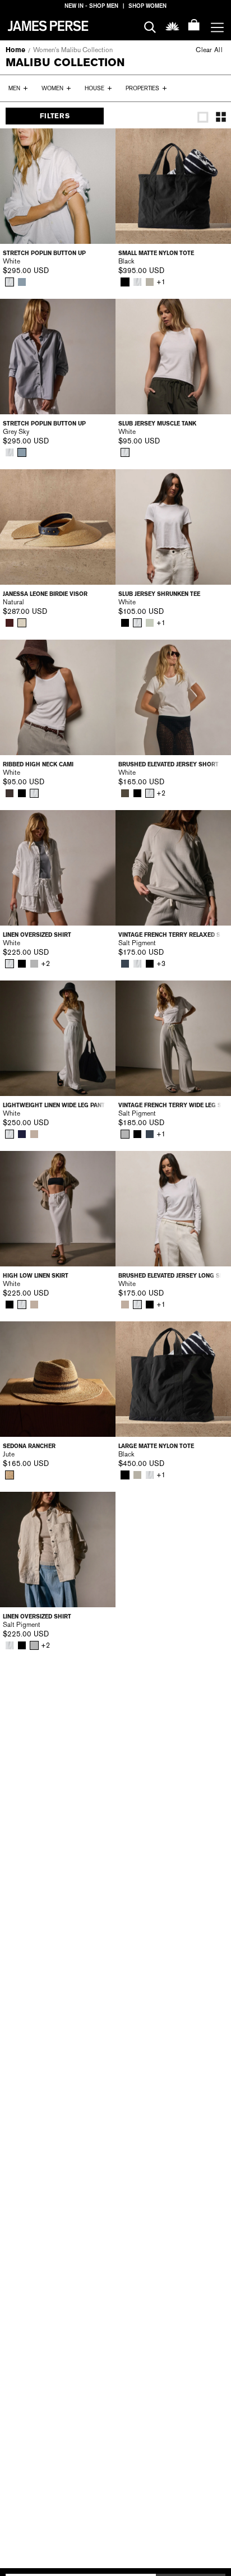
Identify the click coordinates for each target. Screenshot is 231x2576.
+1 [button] (161, 282)
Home (15, 50)
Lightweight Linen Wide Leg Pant (54, 1105)
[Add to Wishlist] (99, 145)
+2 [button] (161, 793)
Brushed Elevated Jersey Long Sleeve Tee (173, 1276)
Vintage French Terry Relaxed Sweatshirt (173, 935)
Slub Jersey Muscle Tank (157, 424)
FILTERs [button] (55, 116)
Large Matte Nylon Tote (156, 1446)
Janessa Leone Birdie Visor (45, 594)
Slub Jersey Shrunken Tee (159, 594)
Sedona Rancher (29, 1446)
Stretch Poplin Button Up (44, 253)
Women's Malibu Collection (73, 50)
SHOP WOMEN (147, 6)
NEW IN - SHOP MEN (91, 6)
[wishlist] (172, 26)
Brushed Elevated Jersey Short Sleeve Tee (173, 764)
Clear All (209, 50)
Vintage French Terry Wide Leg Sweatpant (173, 1105)
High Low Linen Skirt (36, 1276)
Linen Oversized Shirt (37, 935)
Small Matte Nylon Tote (156, 253)
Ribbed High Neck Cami (38, 764)
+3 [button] (161, 964)
